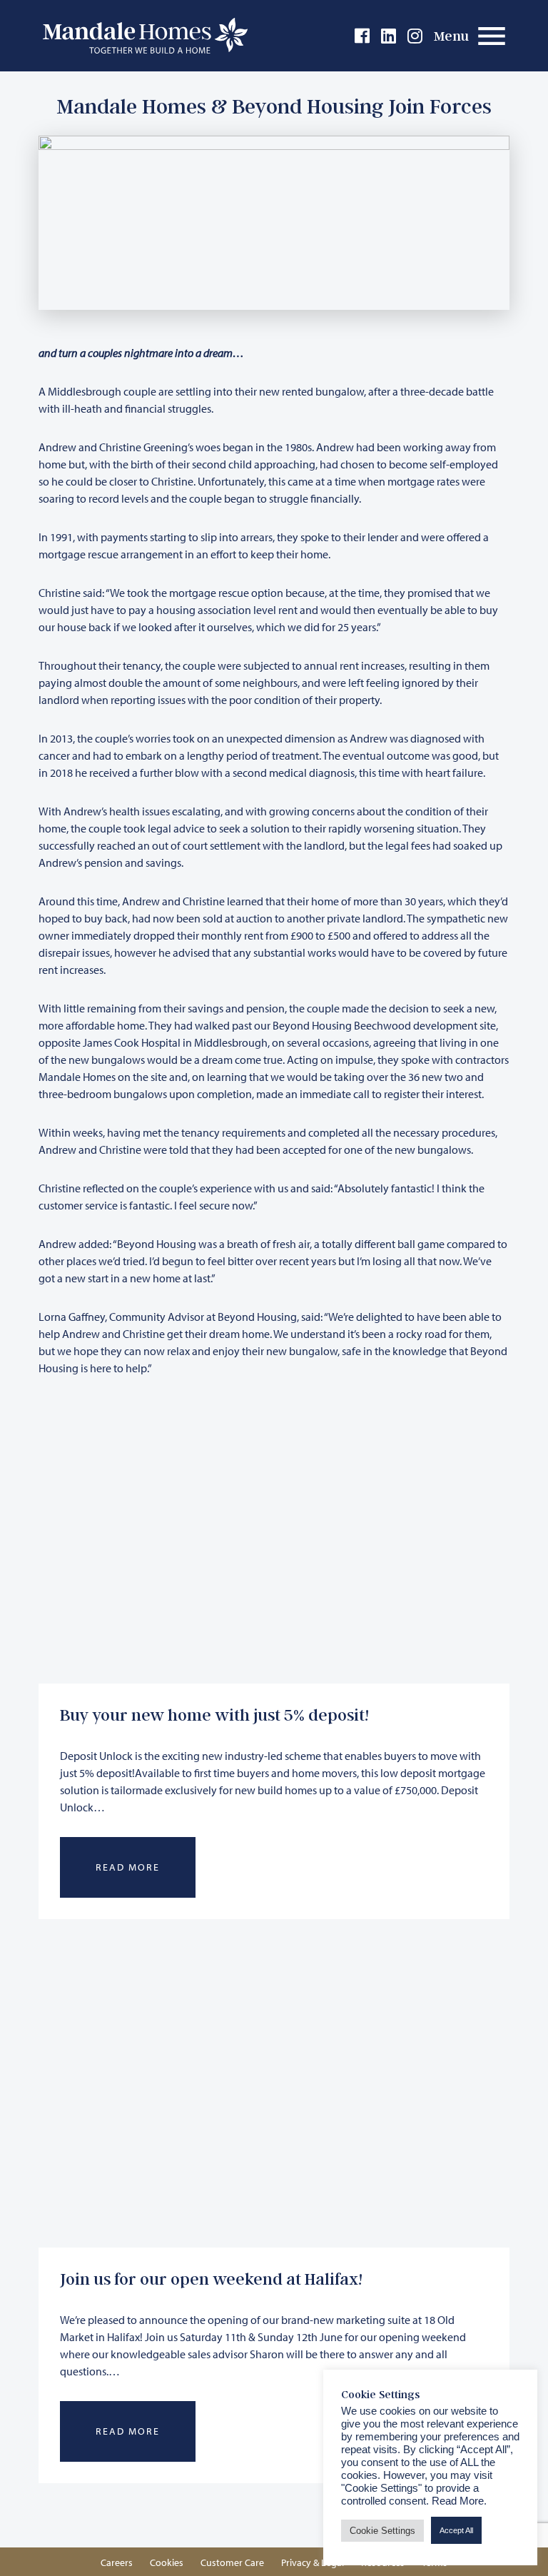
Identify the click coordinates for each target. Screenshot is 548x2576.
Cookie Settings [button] (382, 2531)
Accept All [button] (456, 2530)
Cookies (167, 2562)
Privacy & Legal (313, 2562)
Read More (128, 1867)
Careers (117, 2562)
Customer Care (232, 2562)
